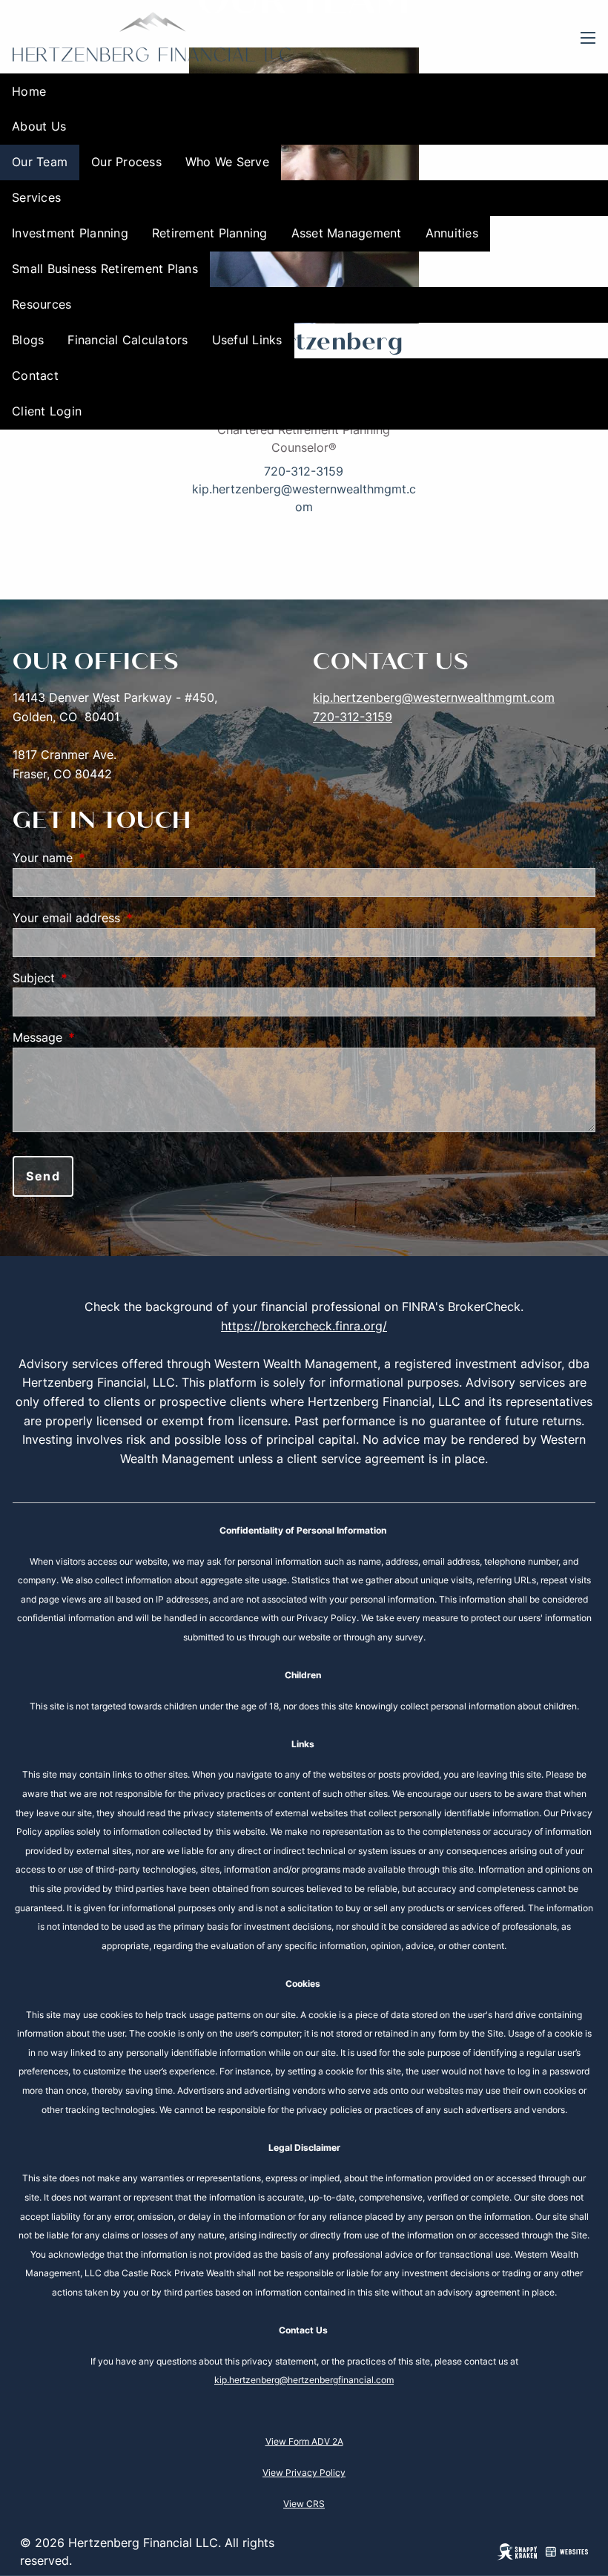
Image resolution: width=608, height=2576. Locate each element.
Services (36, 197)
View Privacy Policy (304, 2472)
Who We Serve (227, 162)
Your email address (127, 918)
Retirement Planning (210, 233)
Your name (103, 858)
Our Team (40, 162)
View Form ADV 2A (304, 2441)
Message (98, 1037)
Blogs (28, 340)
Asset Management (347, 233)
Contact (35, 375)
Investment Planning (70, 233)
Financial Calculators (128, 340)
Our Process (126, 162)
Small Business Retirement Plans (105, 269)
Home (29, 91)
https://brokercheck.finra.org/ (304, 1326)
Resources (42, 304)
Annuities (452, 233)
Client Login (47, 411)
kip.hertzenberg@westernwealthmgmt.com (434, 697)
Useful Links (247, 340)
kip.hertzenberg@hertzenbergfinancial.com (304, 2380)
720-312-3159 (304, 471)
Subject (94, 978)
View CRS (304, 2504)
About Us (39, 126)
